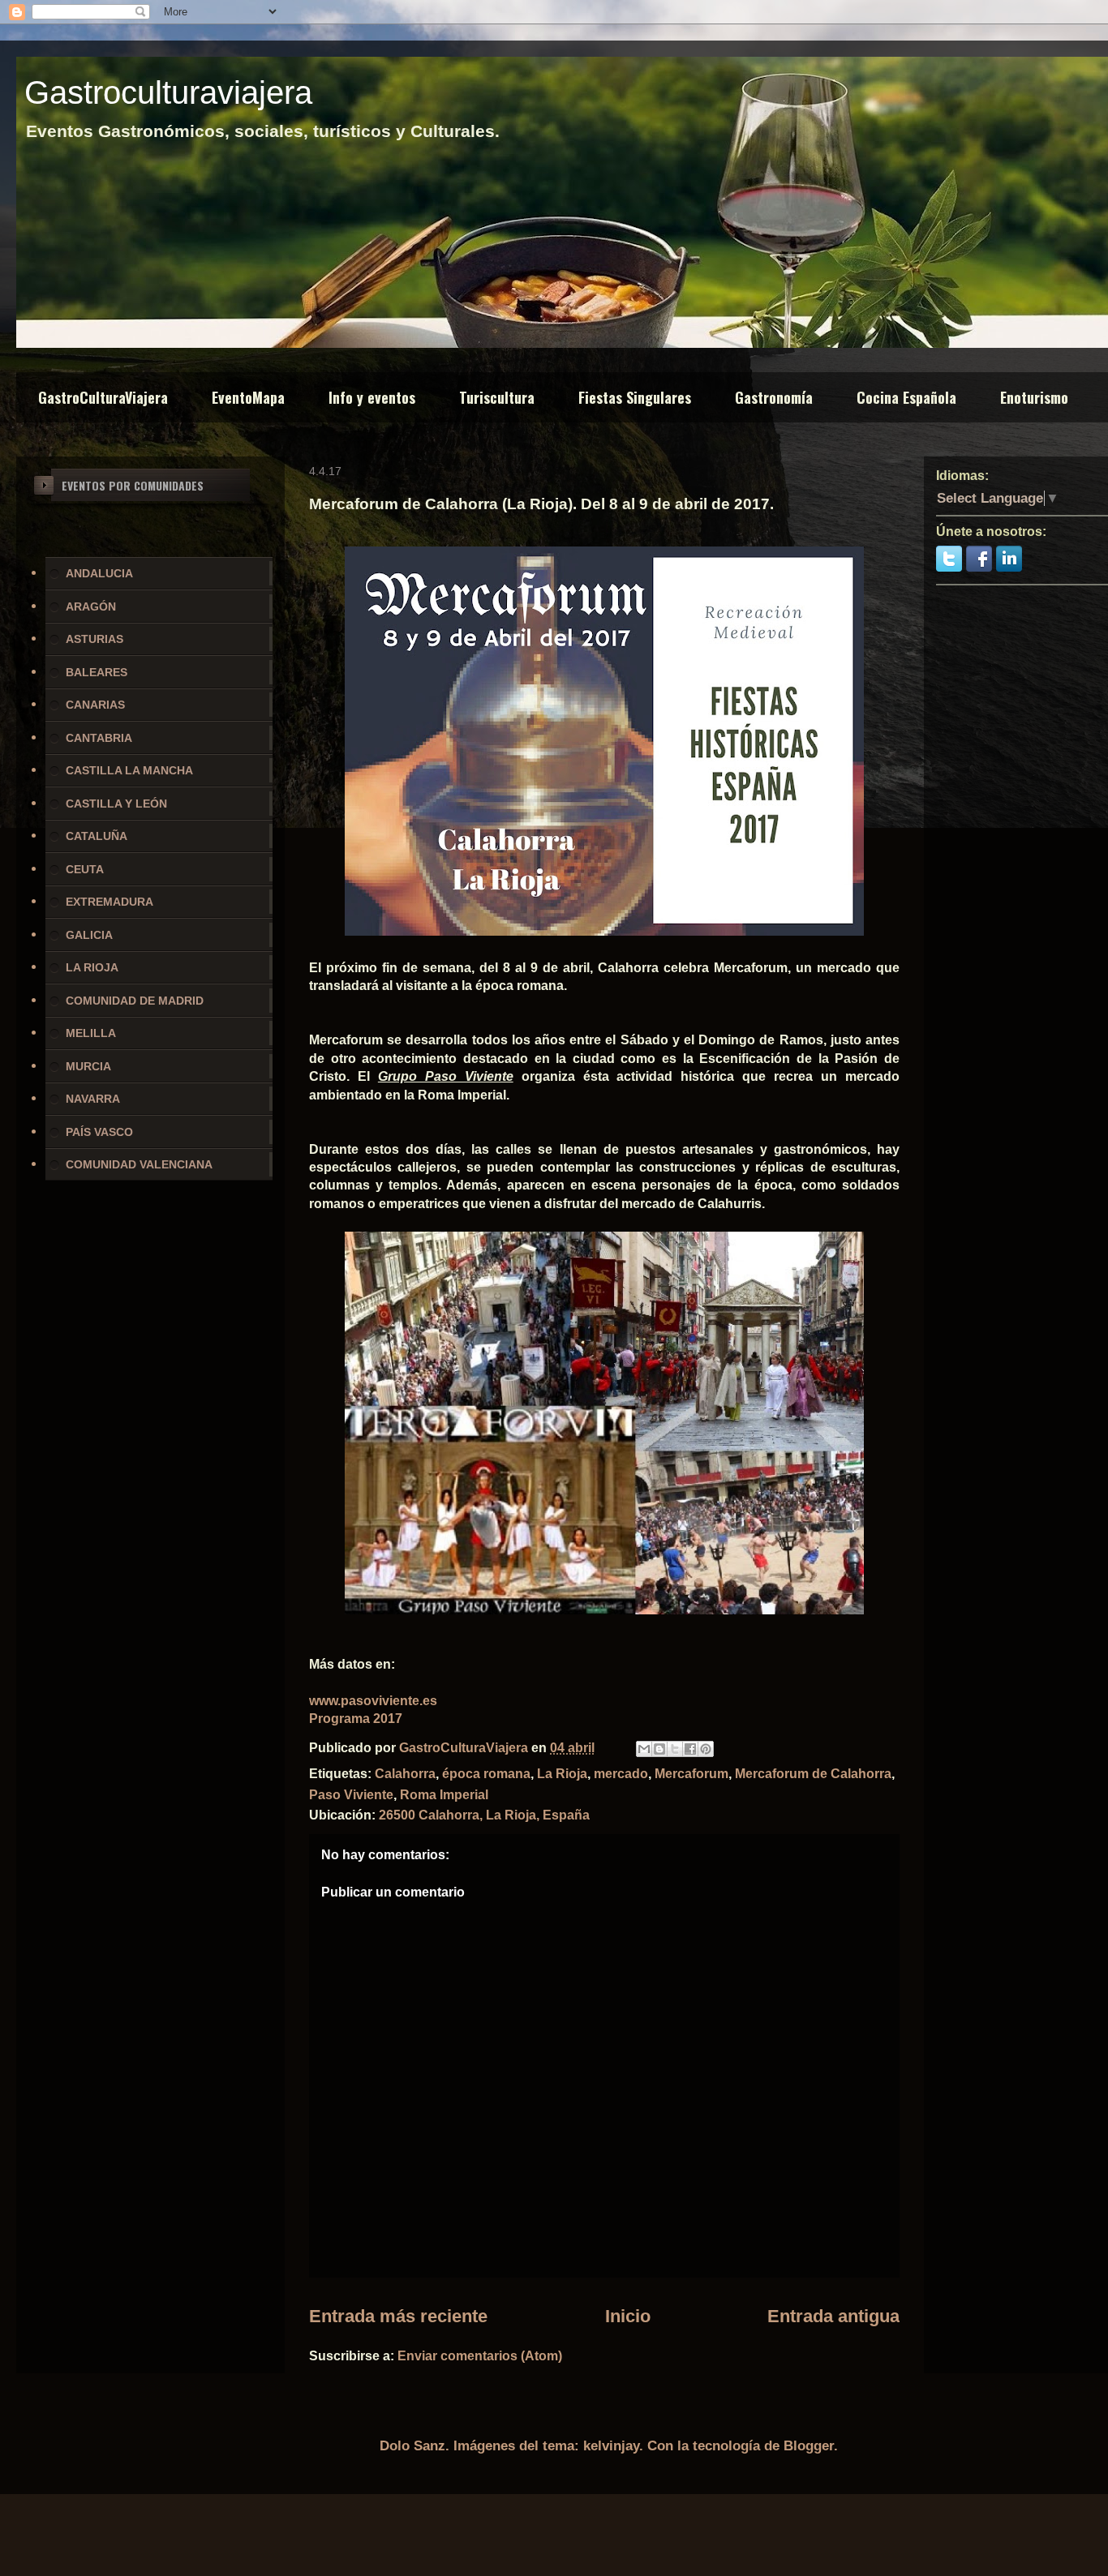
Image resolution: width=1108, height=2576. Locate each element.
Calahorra (405, 1774)
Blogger (809, 2446)
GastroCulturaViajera (103, 397)
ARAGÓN (91, 606)
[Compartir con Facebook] (690, 1749)
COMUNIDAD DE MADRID (135, 1001)
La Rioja (562, 1774)
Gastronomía (774, 397)
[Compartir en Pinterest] (706, 1749)
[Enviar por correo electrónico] (644, 1749)
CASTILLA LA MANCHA (129, 770)
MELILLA (91, 1033)
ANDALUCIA (99, 573)
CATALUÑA (97, 836)
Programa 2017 (356, 1719)
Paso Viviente (351, 1795)
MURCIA (88, 1066)
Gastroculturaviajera (168, 92)
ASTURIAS (94, 639)
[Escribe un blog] (659, 1749)
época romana (486, 1774)
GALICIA (89, 935)
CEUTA (85, 869)
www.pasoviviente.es (373, 1701)
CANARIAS (95, 705)
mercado (621, 1774)
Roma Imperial (444, 1795)
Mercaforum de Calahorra (813, 1774)
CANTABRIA (99, 738)
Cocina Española (906, 397)
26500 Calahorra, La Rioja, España (484, 1815)
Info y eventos (372, 397)
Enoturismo (1034, 397)
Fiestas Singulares (635, 397)
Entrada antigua (833, 2316)
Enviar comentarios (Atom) (480, 2356)
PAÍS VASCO (99, 1132)
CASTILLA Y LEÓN (116, 804)
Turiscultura (497, 397)
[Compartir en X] (675, 1749)
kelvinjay (611, 2446)
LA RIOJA (92, 967)
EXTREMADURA (110, 902)
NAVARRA (93, 1099)
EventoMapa (248, 397)
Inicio (628, 2316)
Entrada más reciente (398, 2316)
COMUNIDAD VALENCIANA (139, 1164)
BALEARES (97, 672)
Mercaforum (691, 1774)
